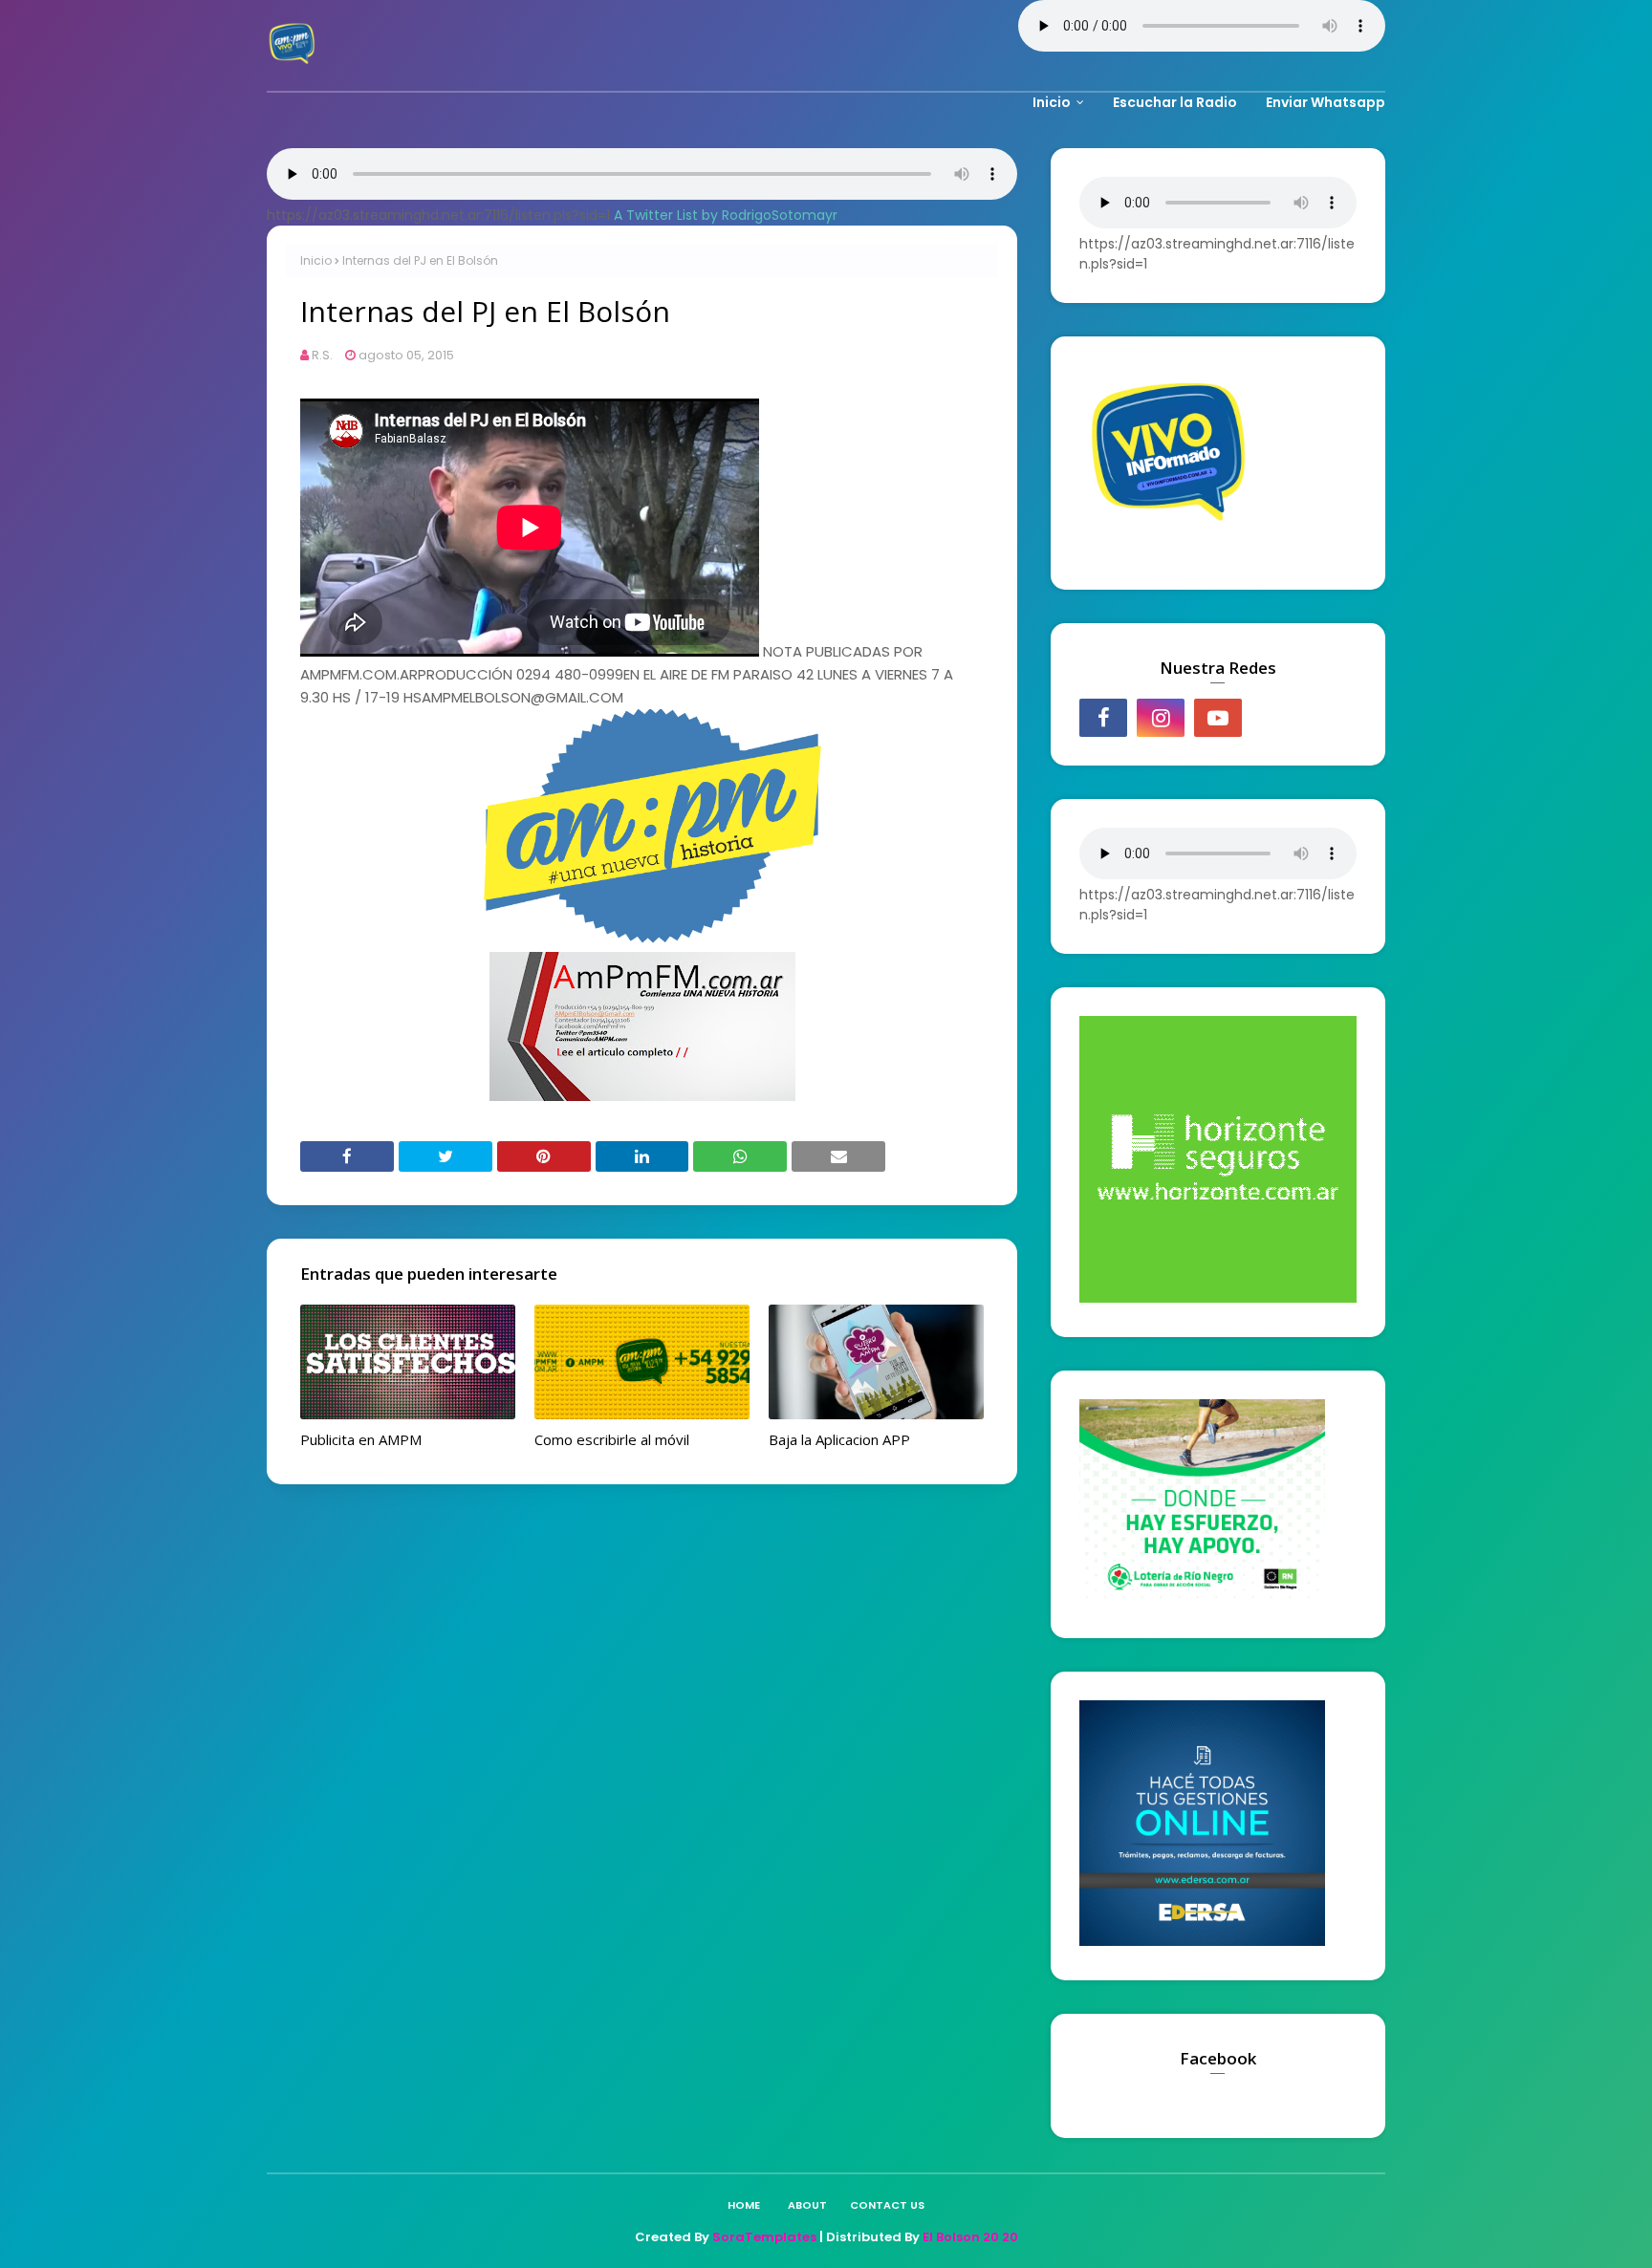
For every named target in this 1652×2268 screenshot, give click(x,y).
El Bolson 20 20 (970, 2237)
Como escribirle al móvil (612, 1439)
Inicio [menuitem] (1052, 102)
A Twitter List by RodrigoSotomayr (726, 215)
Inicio (316, 260)
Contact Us (887, 2205)
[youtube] (1218, 718)
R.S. (322, 355)
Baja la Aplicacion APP (839, 1439)
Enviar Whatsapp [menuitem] (1326, 102)
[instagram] (1161, 718)
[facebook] (1103, 718)
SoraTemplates (764, 2237)
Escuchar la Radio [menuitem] (1175, 102)
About (807, 2205)
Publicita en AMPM (361, 1439)
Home (744, 2205)
